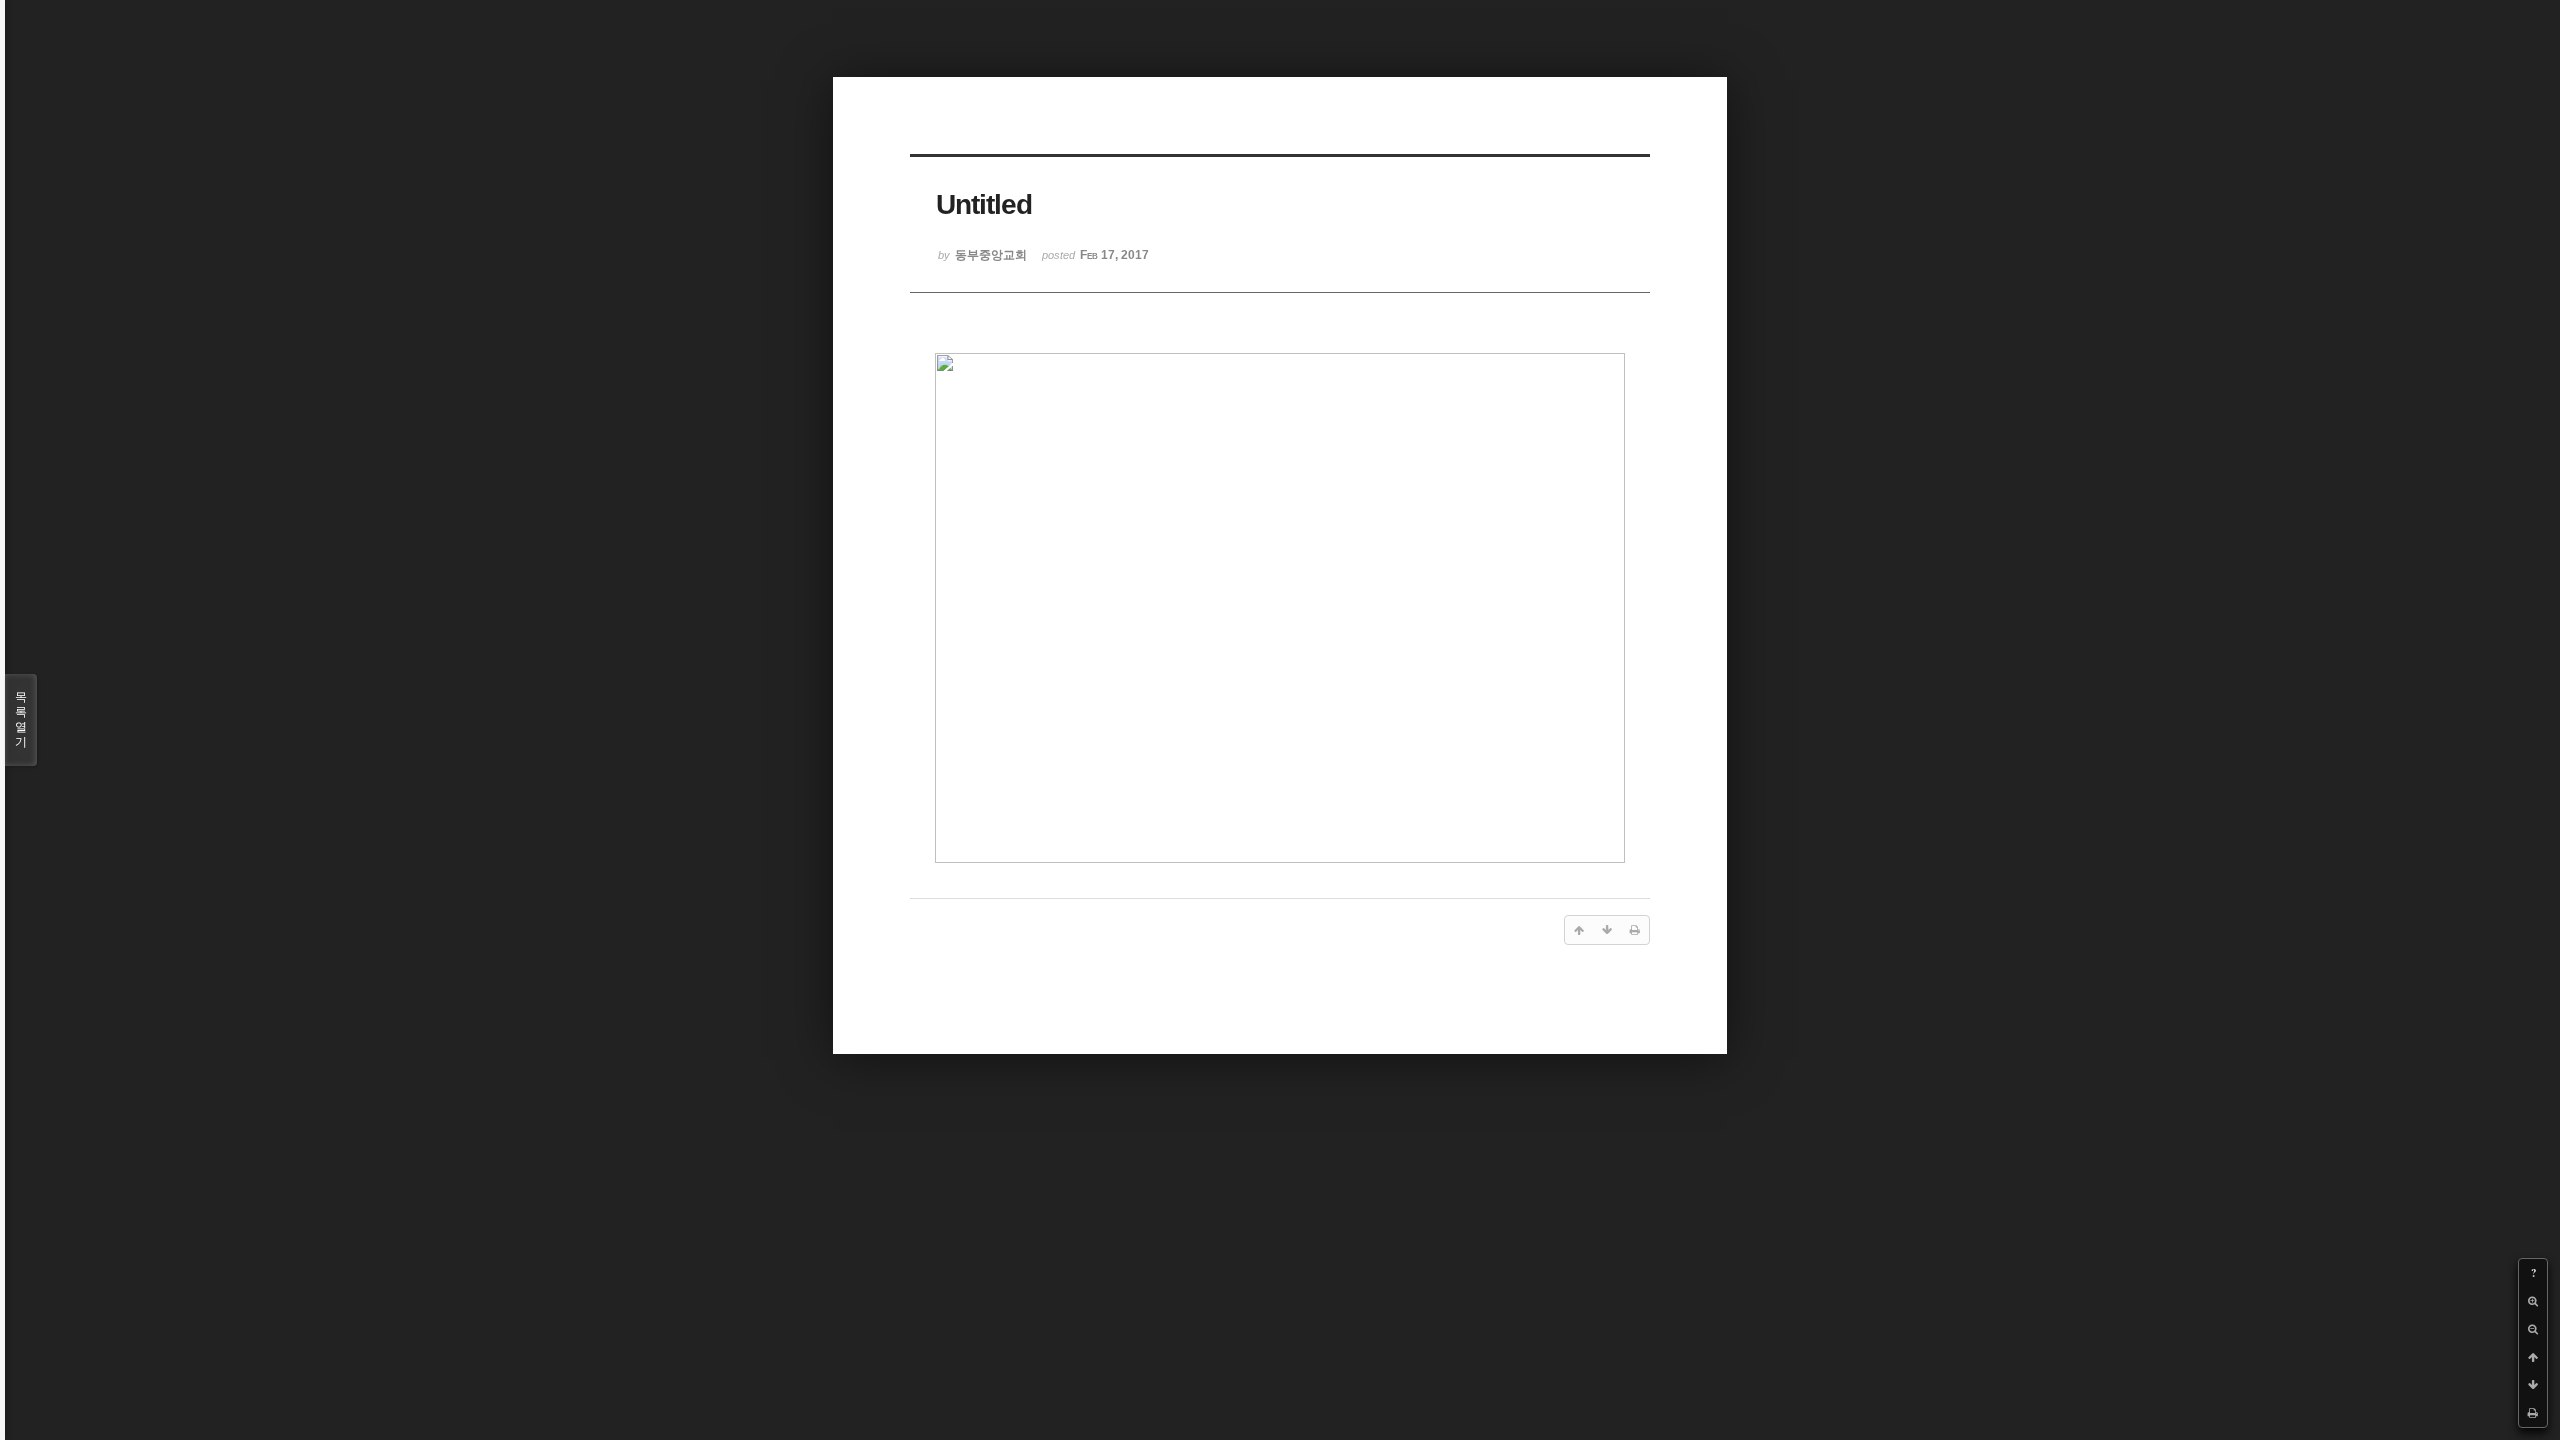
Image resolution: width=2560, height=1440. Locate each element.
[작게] (2533, 1329)
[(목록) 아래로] (2533, 1385)
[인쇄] (2533, 1413)
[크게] (2533, 1301)
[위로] (2533, 1357)
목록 (21, 719)
